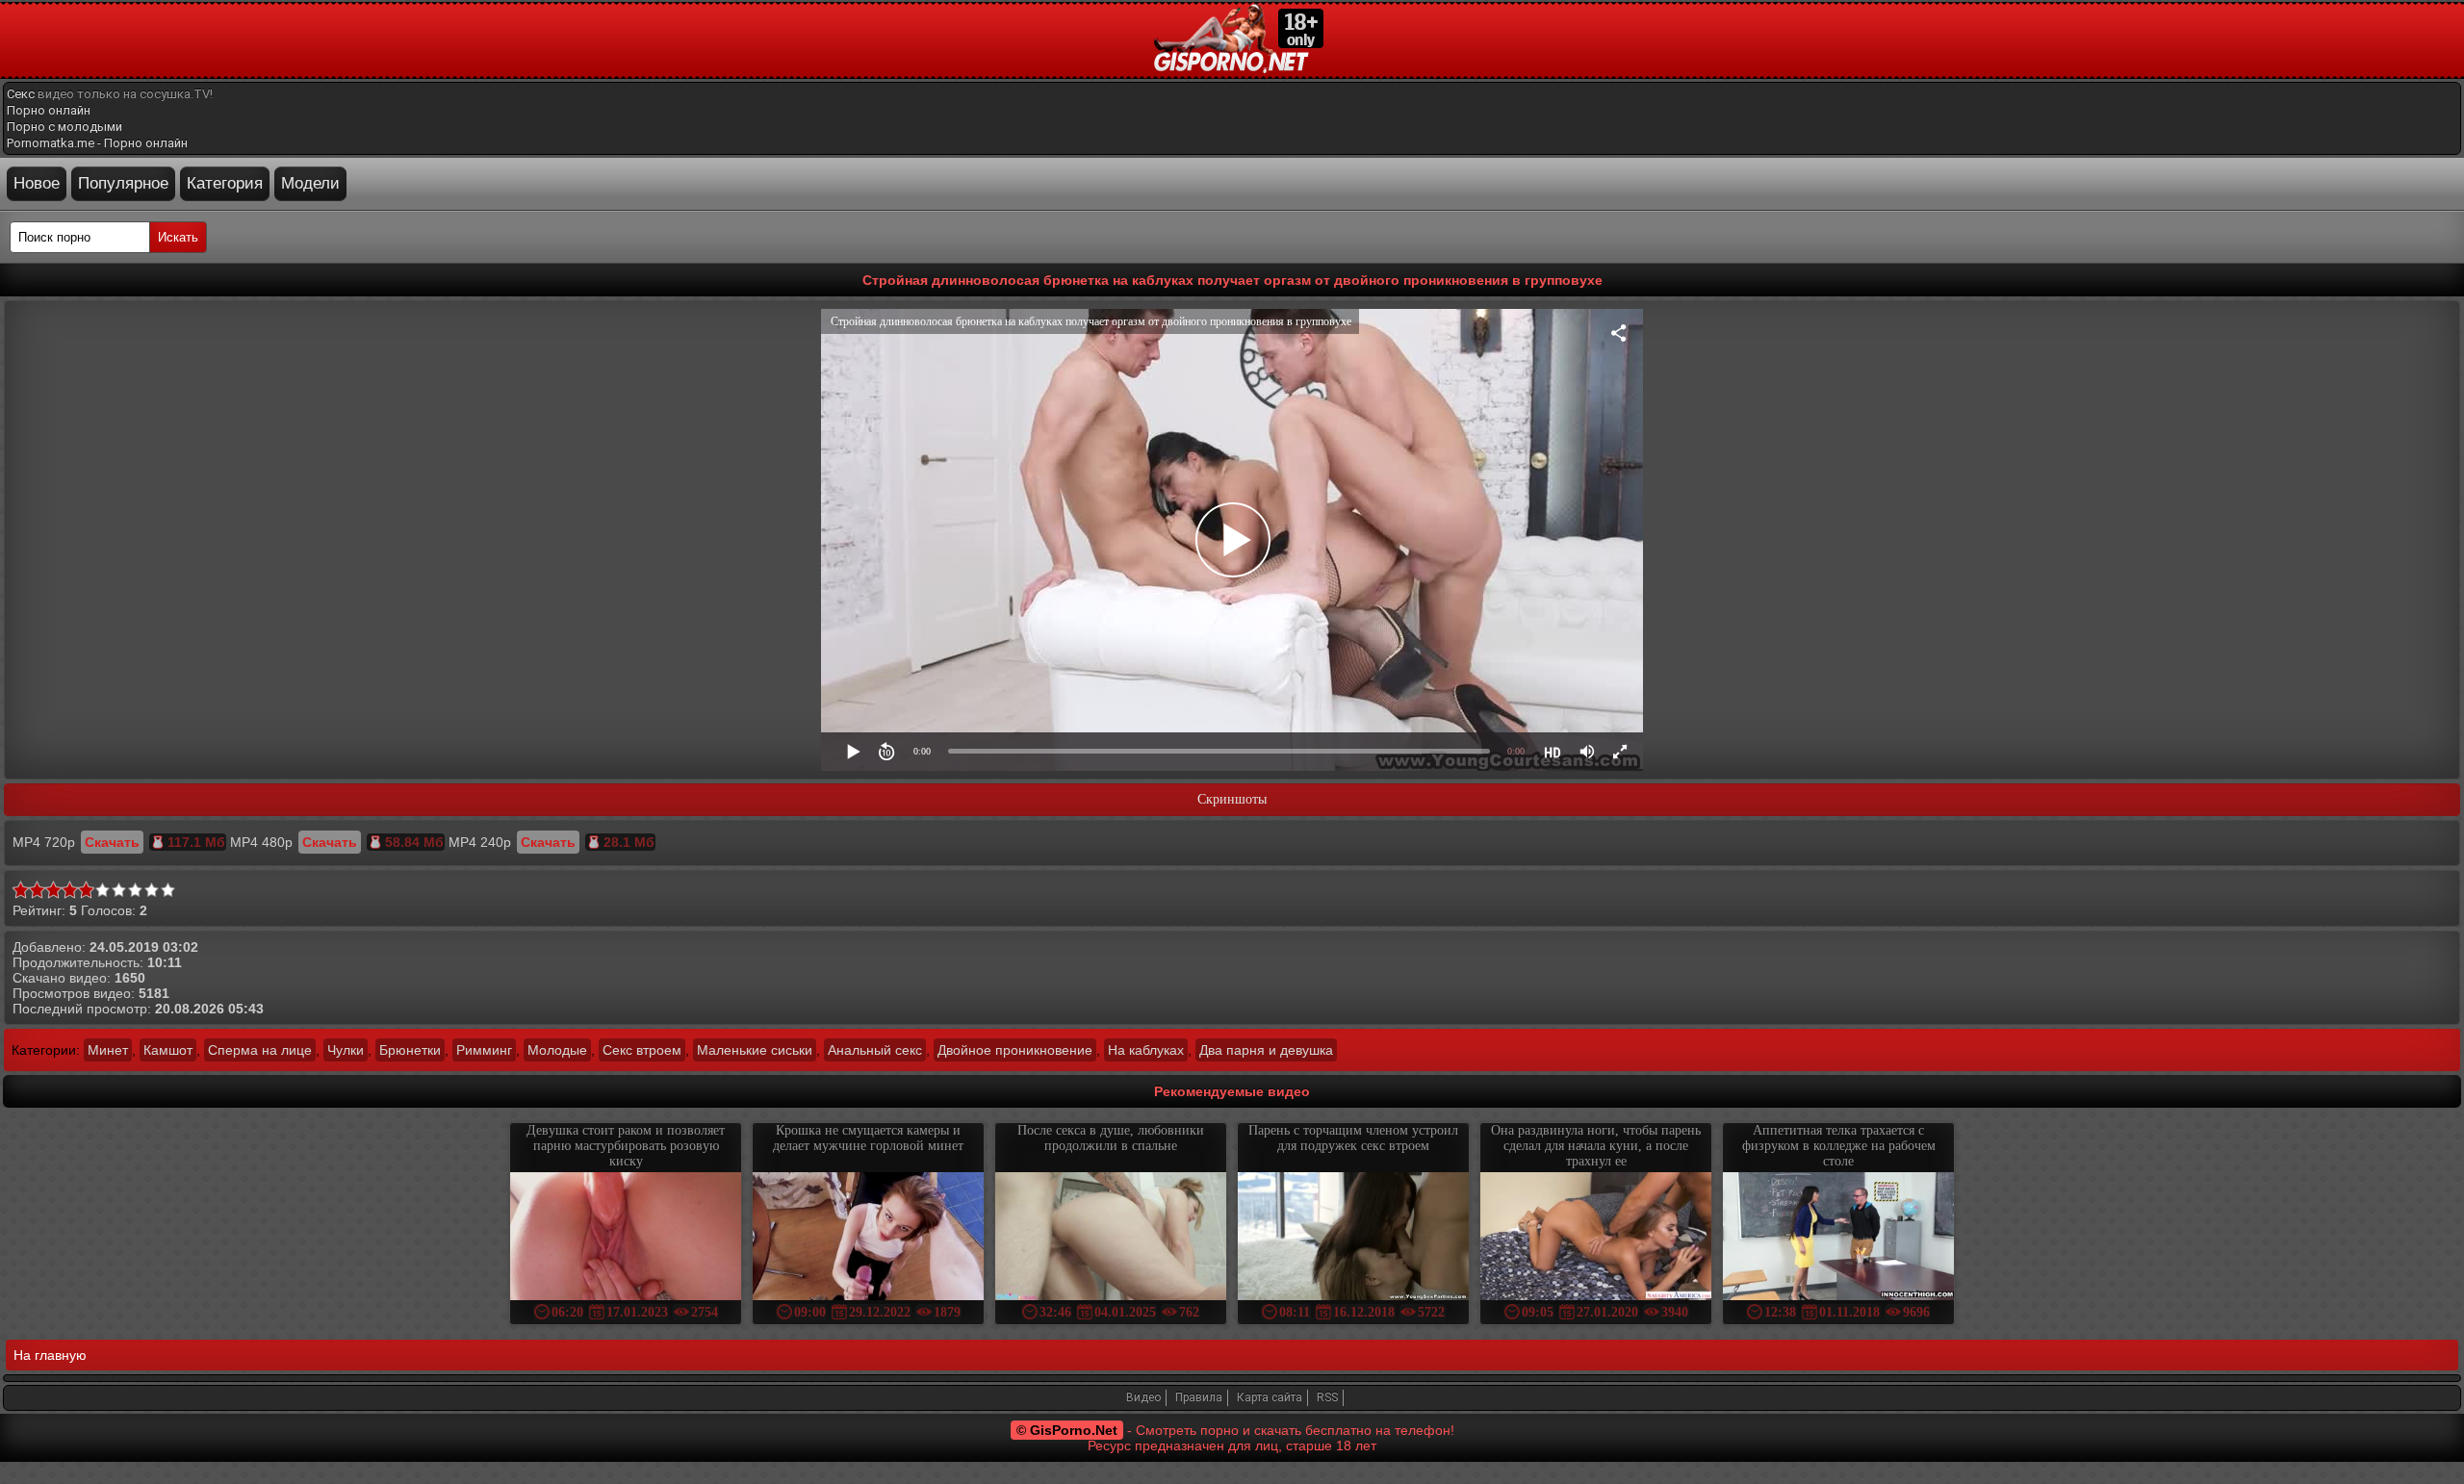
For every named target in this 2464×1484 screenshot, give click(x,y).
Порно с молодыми (64, 127)
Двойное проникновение (1015, 1050)
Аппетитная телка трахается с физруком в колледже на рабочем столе (1839, 1146)
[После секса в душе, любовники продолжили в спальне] (1111, 1238)
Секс (21, 94)
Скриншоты (1232, 799)
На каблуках (1146, 1050)
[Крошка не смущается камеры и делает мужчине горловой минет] (868, 1238)
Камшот (168, 1050)
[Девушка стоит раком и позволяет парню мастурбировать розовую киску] (626, 1238)
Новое (37, 183)
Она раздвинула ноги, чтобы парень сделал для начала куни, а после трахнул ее (1596, 1146)
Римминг (484, 1050)
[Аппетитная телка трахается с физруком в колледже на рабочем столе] (1838, 1238)
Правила (1199, 1397)
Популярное (123, 183)
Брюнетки (410, 1050)
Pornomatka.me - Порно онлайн (97, 143)
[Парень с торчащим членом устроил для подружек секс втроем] (1353, 1238)
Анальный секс (875, 1050)
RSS (1327, 1397)
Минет (108, 1050)
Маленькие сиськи (755, 1050)
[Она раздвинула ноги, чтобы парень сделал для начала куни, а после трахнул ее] (1596, 1238)
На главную (50, 1355)
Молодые (557, 1050)
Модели (310, 183)
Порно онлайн (49, 110)
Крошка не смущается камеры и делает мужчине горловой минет (868, 1138)
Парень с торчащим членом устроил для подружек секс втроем (1353, 1138)
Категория (225, 183)
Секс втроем (642, 1050)
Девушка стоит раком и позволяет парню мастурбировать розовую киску (626, 1146)
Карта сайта (1270, 1397)
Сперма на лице (260, 1050)
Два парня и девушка (1266, 1050)
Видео (1143, 1397)
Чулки (346, 1050)
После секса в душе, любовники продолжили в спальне (1111, 1138)
